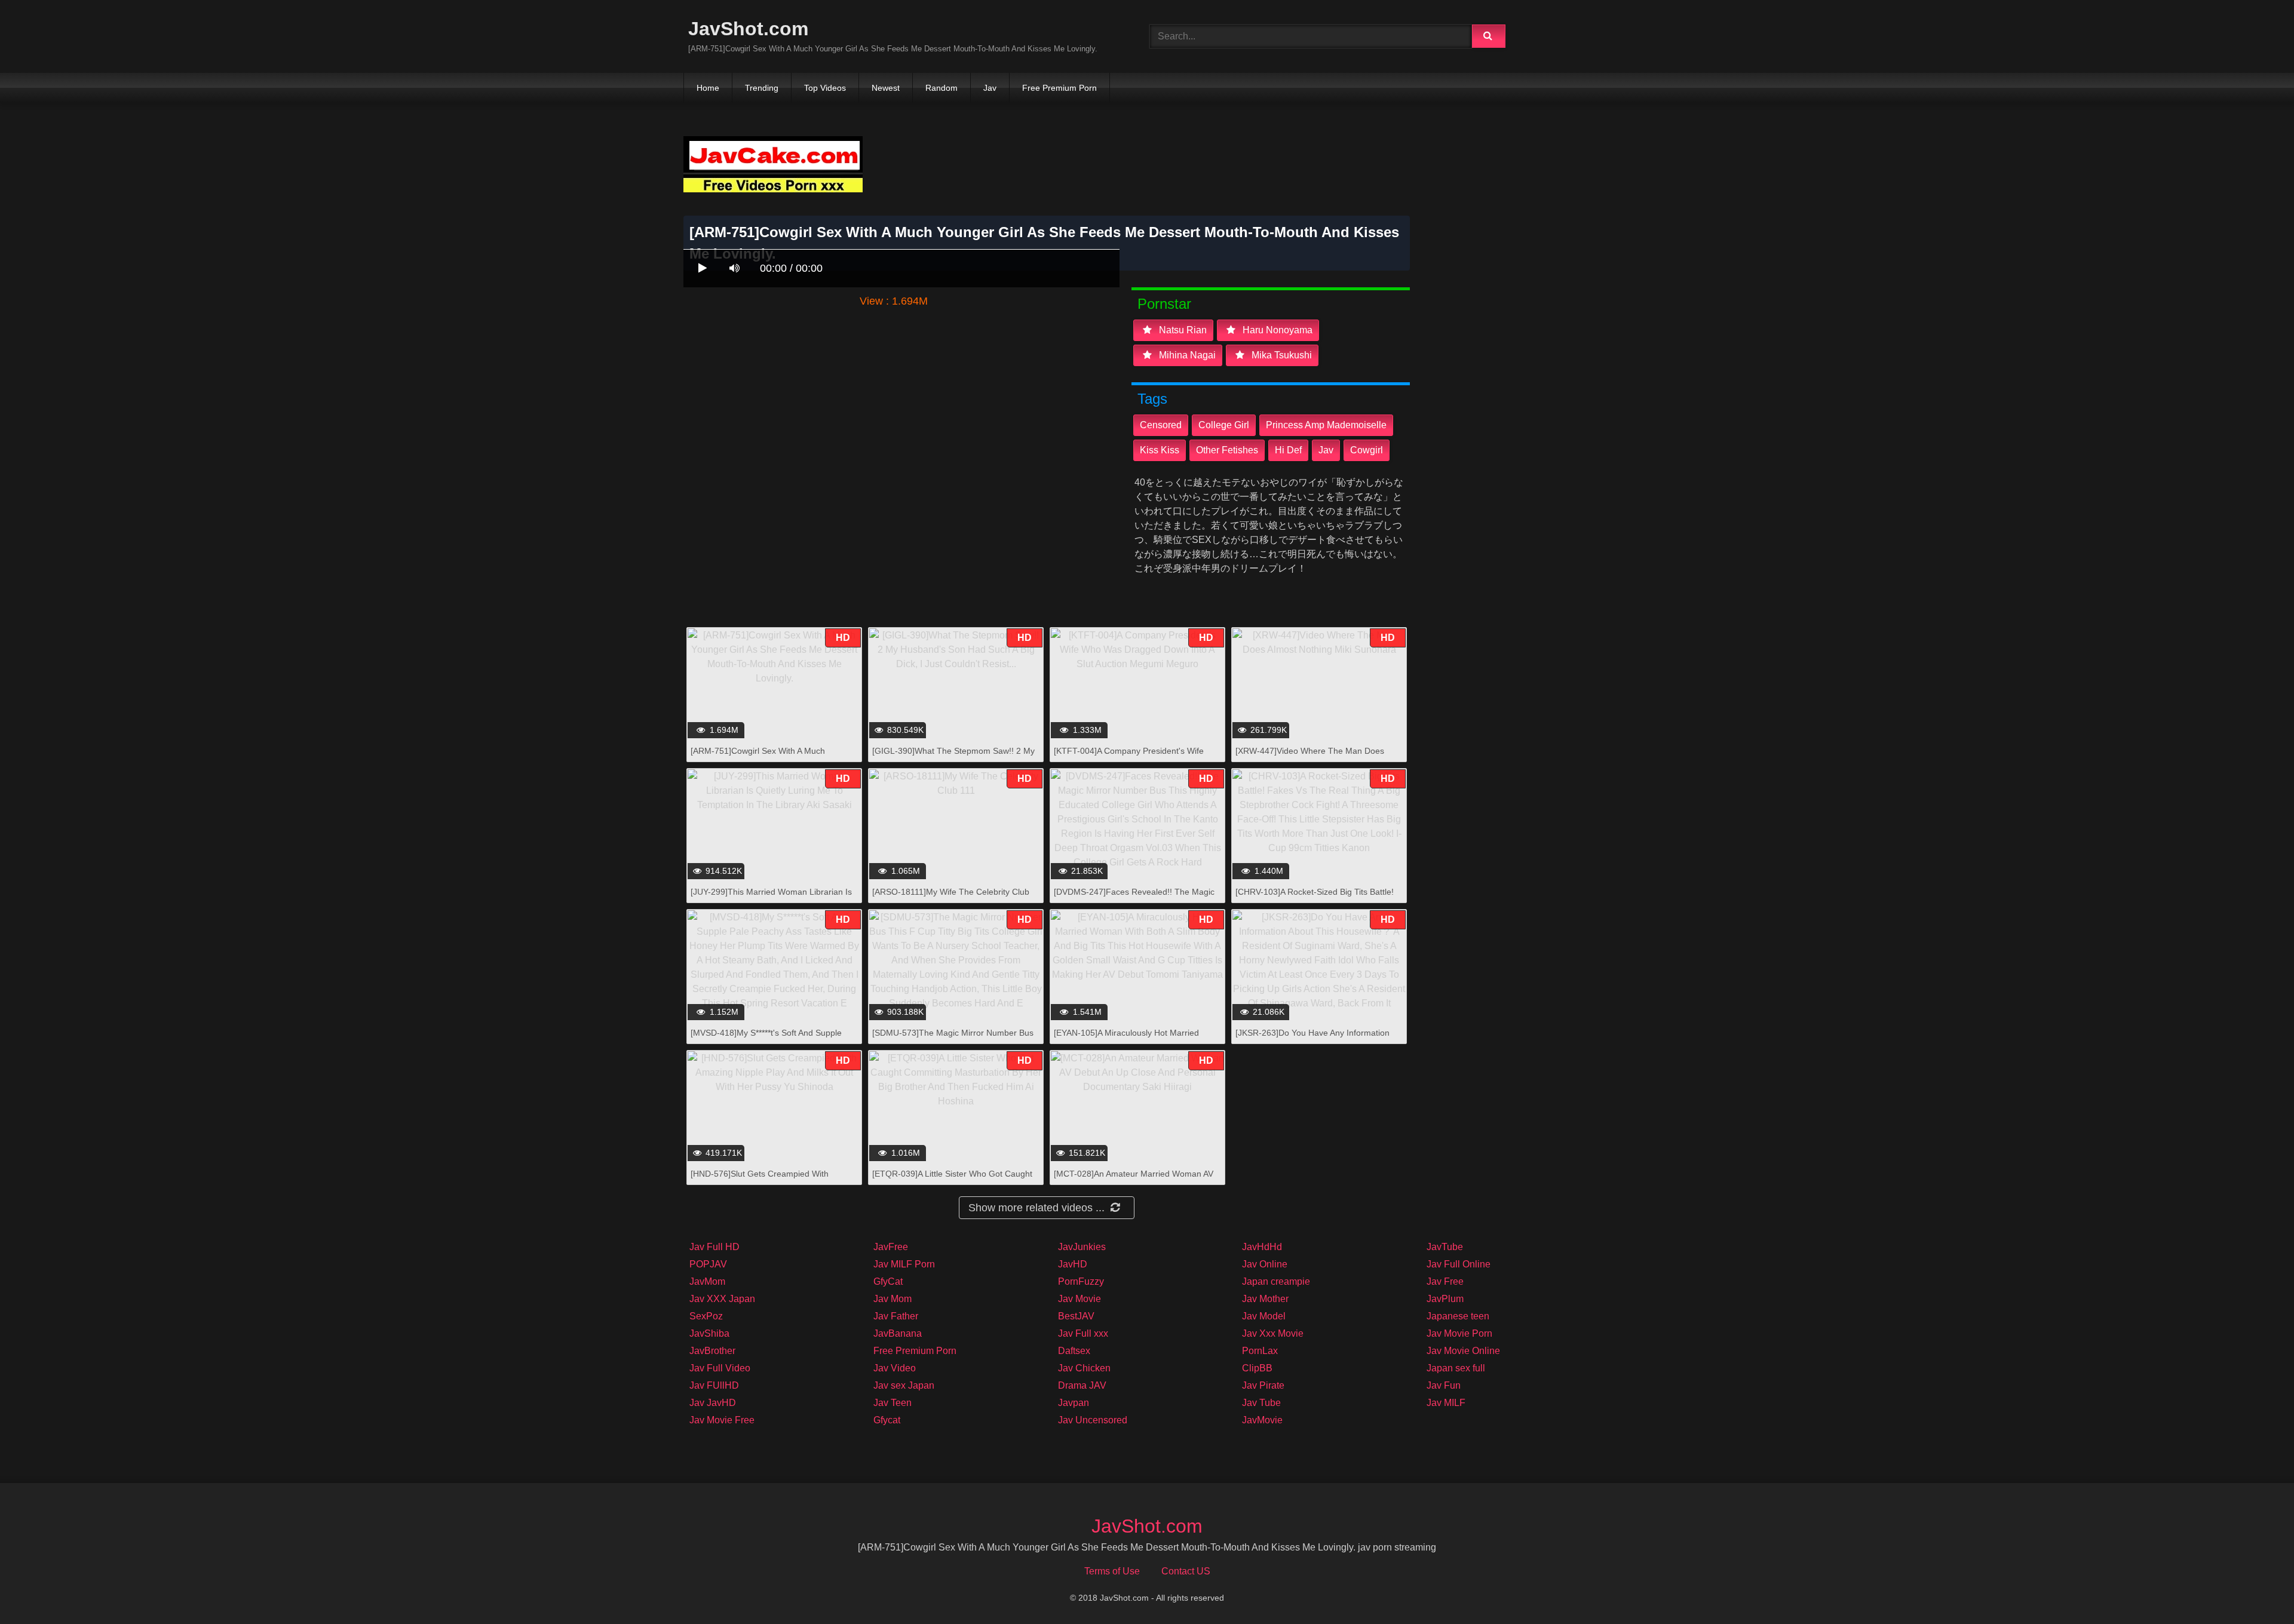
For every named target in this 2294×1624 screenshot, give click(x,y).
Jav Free (1445, 1281)
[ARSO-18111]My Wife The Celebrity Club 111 (951, 898)
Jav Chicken (1084, 1368)
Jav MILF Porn (904, 1264)
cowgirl (1367, 450)
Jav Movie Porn (1459, 1333)
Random (941, 88)
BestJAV (1076, 1316)
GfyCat (888, 1281)
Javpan (1074, 1403)
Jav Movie (1079, 1299)
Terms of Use (1112, 1571)
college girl (1224, 425)
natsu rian (1182, 330)
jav (1326, 450)
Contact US (1186, 1571)
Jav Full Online (1459, 1264)
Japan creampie (1276, 1281)
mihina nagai (1186, 355)
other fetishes (1227, 450)
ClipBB (1257, 1368)
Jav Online (1265, 1264)
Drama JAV (1082, 1385)
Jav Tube (1261, 1403)
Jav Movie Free (722, 1420)
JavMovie (1262, 1420)
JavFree (891, 1247)
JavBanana (898, 1333)
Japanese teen (1458, 1316)
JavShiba (709, 1333)
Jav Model (1264, 1316)
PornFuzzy (1081, 1281)
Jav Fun (1444, 1385)
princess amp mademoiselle (1326, 425)
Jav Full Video (720, 1368)
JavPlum (1445, 1299)
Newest (886, 88)
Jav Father (896, 1316)
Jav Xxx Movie (1273, 1333)
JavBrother (712, 1351)
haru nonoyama (1276, 330)
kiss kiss (1160, 450)
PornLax (1260, 1351)
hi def (1288, 450)
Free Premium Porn (1059, 88)
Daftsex (1074, 1351)
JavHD (1073, 1264)
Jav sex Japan (904, 1385)
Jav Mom (893, 1299)
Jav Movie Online (1463, 1351)
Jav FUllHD (714, 1385)
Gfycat (887, 1420)
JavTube (1445, 1247)
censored (1161, 425)
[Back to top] (2254, 1588)
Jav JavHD (713, 1403)
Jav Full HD (714, 1247)
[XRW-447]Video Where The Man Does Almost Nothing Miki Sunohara (1310, 757)
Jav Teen (893, 1403)
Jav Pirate (1263, 1385)
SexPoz (706, 1316)
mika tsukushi (1281, 355)
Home (708, 88)
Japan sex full (1456, 1368)
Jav (990, 88)
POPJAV (708, 1264)
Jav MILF (1446, 1403)
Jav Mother (1265, 1299)
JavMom (707, 1281)
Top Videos (825, 88)
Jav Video (895, 1368)
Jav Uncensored (1093, 1420)
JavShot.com (748, 29)
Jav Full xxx (1083, 1333)
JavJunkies (1082, 1247)
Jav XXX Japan (722, 1299)
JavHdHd (1262, 1247)
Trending (762, 88)
